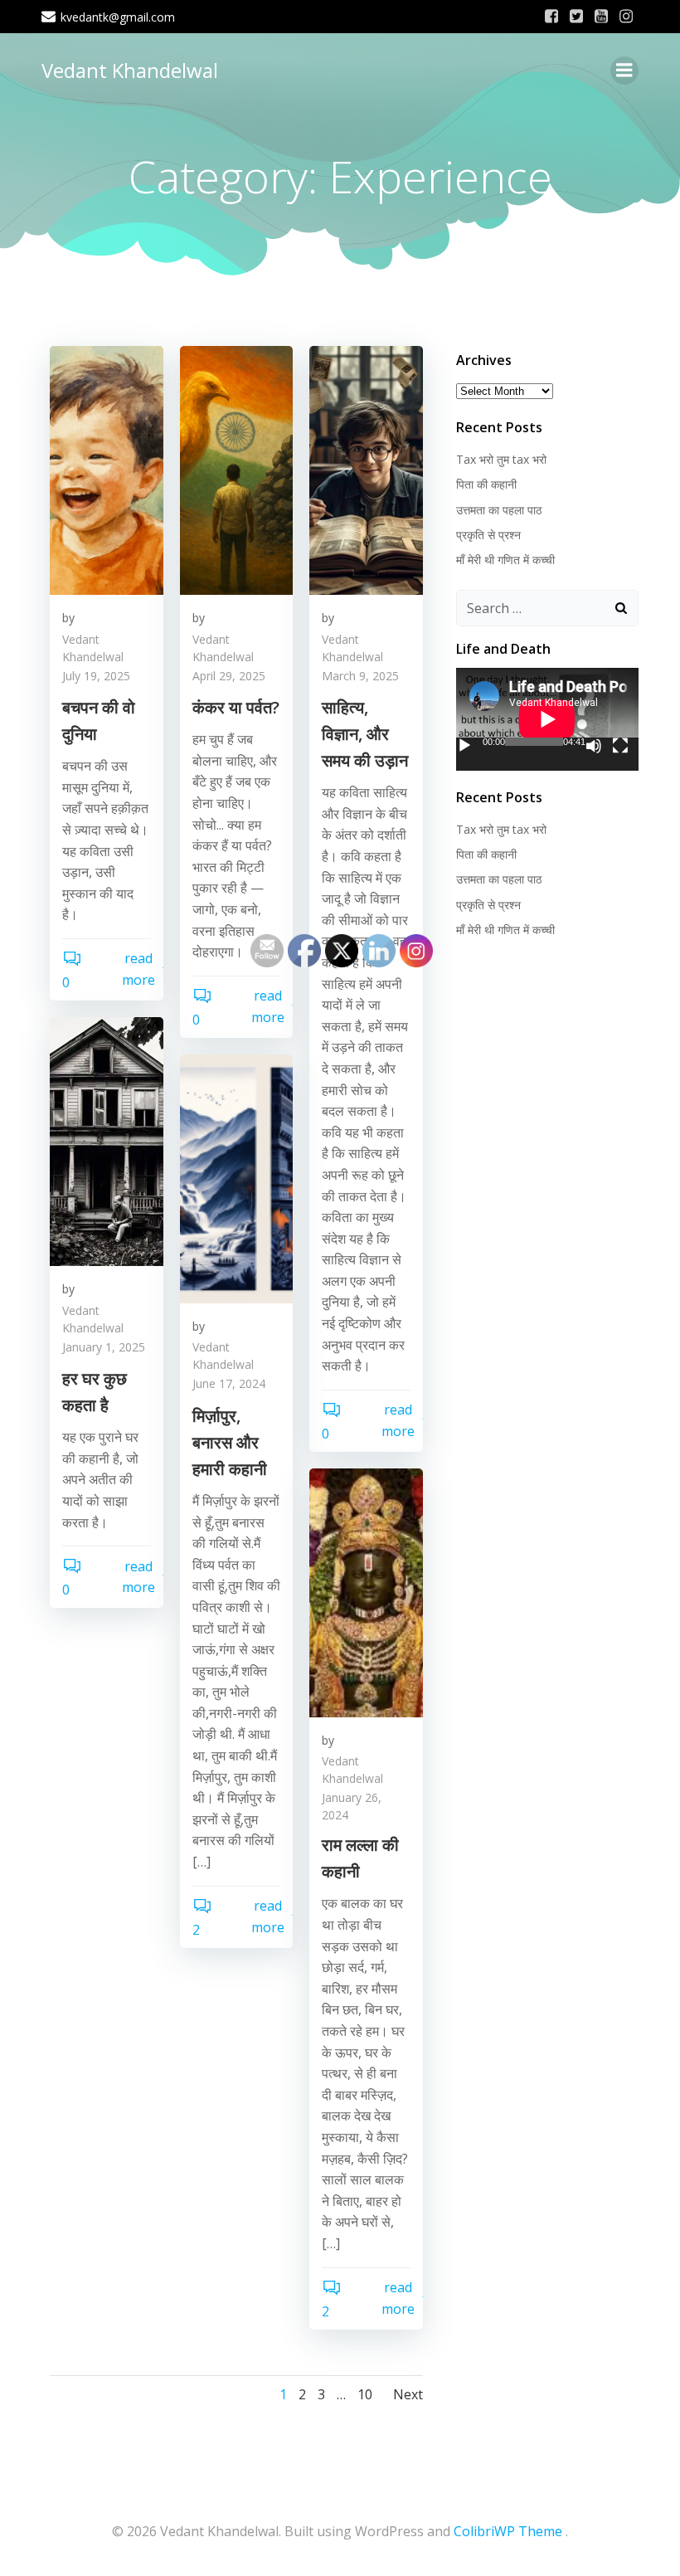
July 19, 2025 (96, 676)
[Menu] (624, 71)
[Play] (464, 746)
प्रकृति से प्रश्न (488, 535)
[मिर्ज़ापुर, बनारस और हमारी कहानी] (237, 1177)
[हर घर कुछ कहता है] (107, 1140)
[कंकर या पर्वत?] (237, 469)
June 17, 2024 (229, 1383)
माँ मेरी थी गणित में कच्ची (505, 560)
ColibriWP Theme (508, 2531)
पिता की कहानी (486, 484)
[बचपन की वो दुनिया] (107, 469)
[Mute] (594, 746)
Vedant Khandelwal (130, 70)
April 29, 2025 (229, 676)
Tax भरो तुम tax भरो (501, 459)
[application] (547, 719)
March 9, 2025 (360, 676)
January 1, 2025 (104, 1347)
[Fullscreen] (620, 746)
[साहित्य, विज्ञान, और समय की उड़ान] (366, 469)
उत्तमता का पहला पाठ (499, 510)
